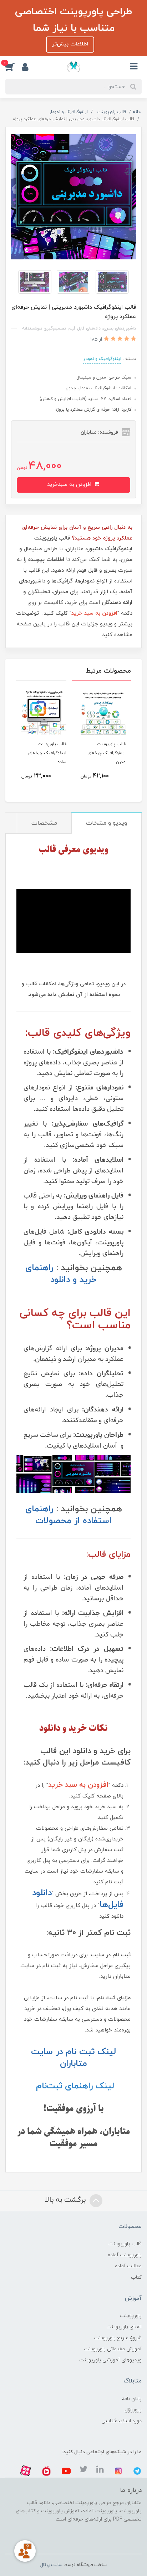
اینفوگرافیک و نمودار (102, 359)
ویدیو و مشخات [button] (107, 823)
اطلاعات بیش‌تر (70, 44)
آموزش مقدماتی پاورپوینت (113, 2349)
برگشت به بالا (66, 2200)
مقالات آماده (128, 2266)
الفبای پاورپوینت (124, 2327)
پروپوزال (133, 2410)
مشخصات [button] (44, 823)
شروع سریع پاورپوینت (118, 2338)
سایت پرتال (51, 2565)
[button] (14, 67)
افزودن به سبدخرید (70, 485)
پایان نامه (131, 2399)
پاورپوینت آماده (125, 2255)
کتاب (136, 2277)
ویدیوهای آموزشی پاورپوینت (110, 2360)
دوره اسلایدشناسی (121, 2421)
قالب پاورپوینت (125, 2244)
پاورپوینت (131, 2316)
